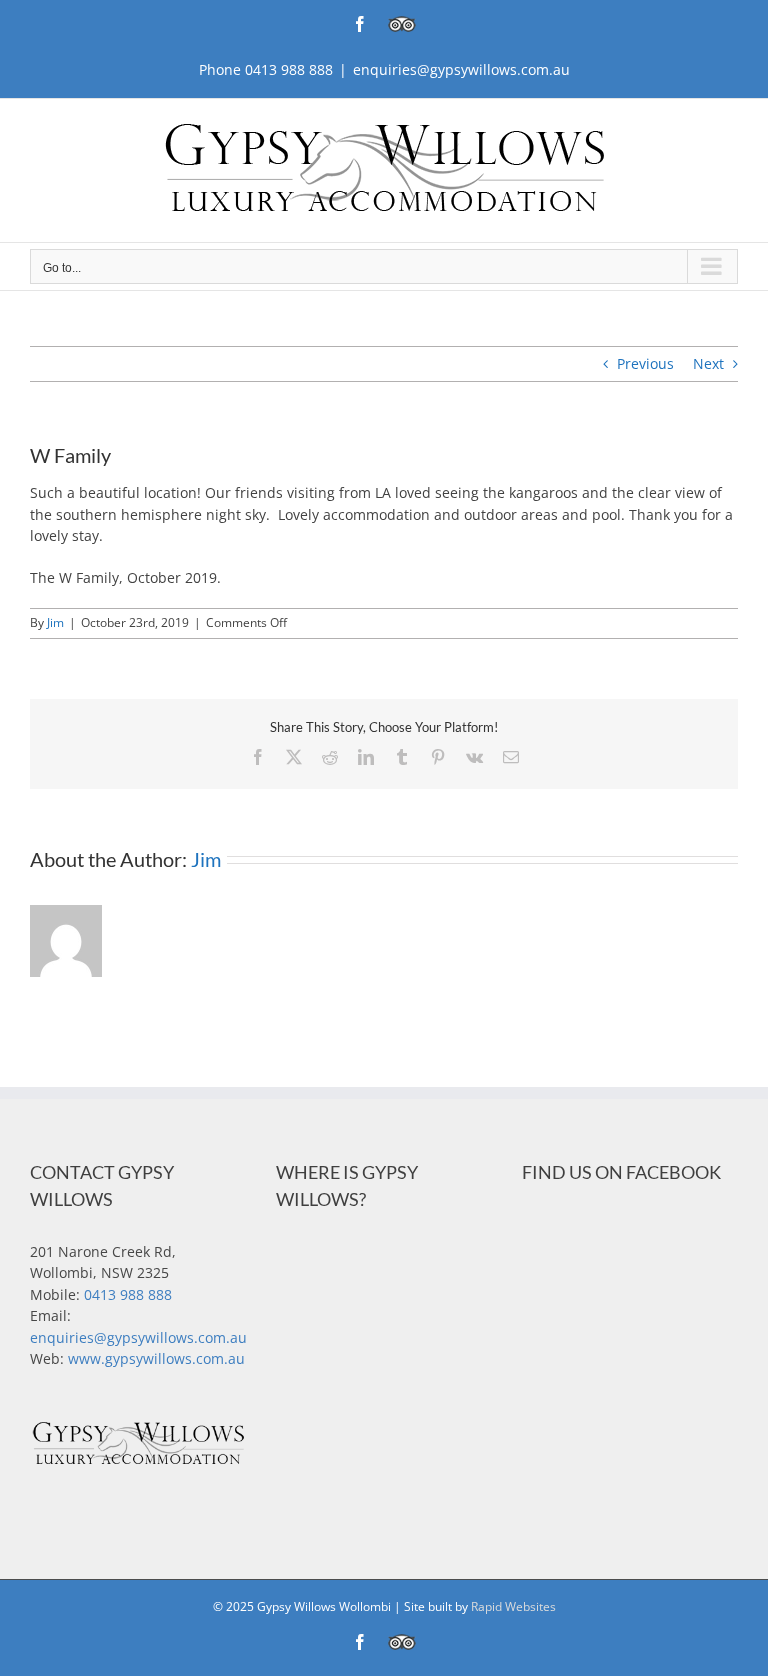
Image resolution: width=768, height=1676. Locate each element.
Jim (55, 622)
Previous (645, 363)
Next (708, 363)
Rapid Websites (513, 1606)
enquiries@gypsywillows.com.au (461, 69)
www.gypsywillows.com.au (156, 1358)
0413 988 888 (128, 1294)
